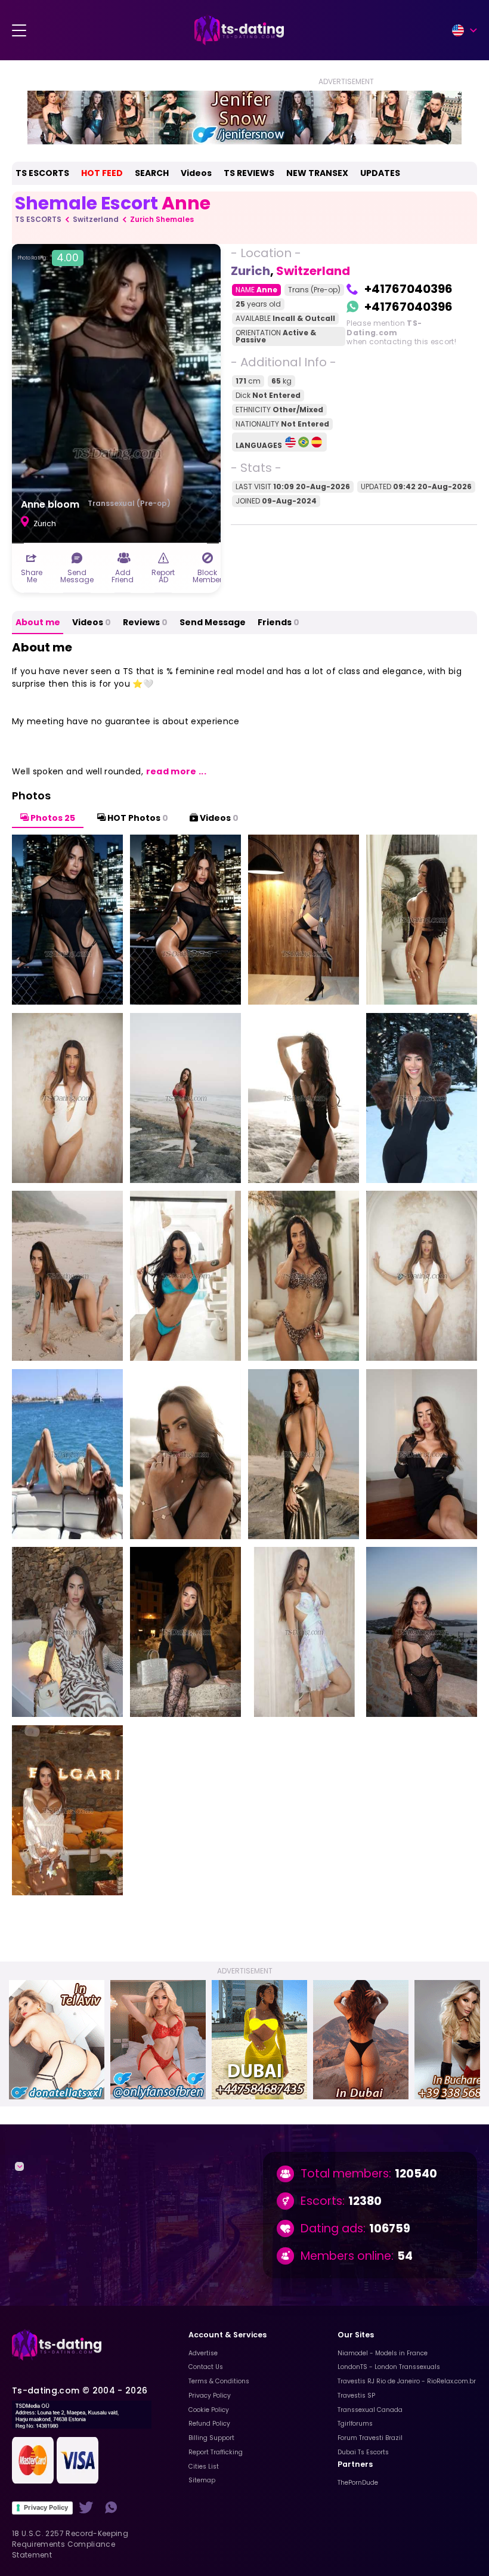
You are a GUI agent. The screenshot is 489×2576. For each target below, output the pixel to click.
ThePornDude (358, 2483)
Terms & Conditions (219, 2381)
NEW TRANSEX (317, 173)
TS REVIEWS (249, 173)
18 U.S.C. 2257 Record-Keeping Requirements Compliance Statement (70, 2544)
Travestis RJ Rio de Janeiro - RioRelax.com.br (407, 2381)
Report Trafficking (216, 2452)
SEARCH (152, 173)
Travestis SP (356, 2396)
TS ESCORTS (42, 173)
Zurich (250, 271)
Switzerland (96, 219)
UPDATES (380, 173)
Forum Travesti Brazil (370, 2438)
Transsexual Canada (370, 2410)
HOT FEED (102, 173)
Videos (196, 173)
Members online (346, 2256)
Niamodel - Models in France (383, 2353)
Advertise (203, 2353)
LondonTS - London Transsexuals (389, 2367)
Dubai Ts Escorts (363, 2452)
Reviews (145, 622)
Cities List (204, 2467)
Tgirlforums (355, 2424)
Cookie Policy (209, 2410)
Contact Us (206, 2367)
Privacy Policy (46, 2507)
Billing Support (211, 2438)
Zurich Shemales (162, 219)
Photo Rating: (48, 258)
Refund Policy (209, 2424)
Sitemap (202, 2480)
